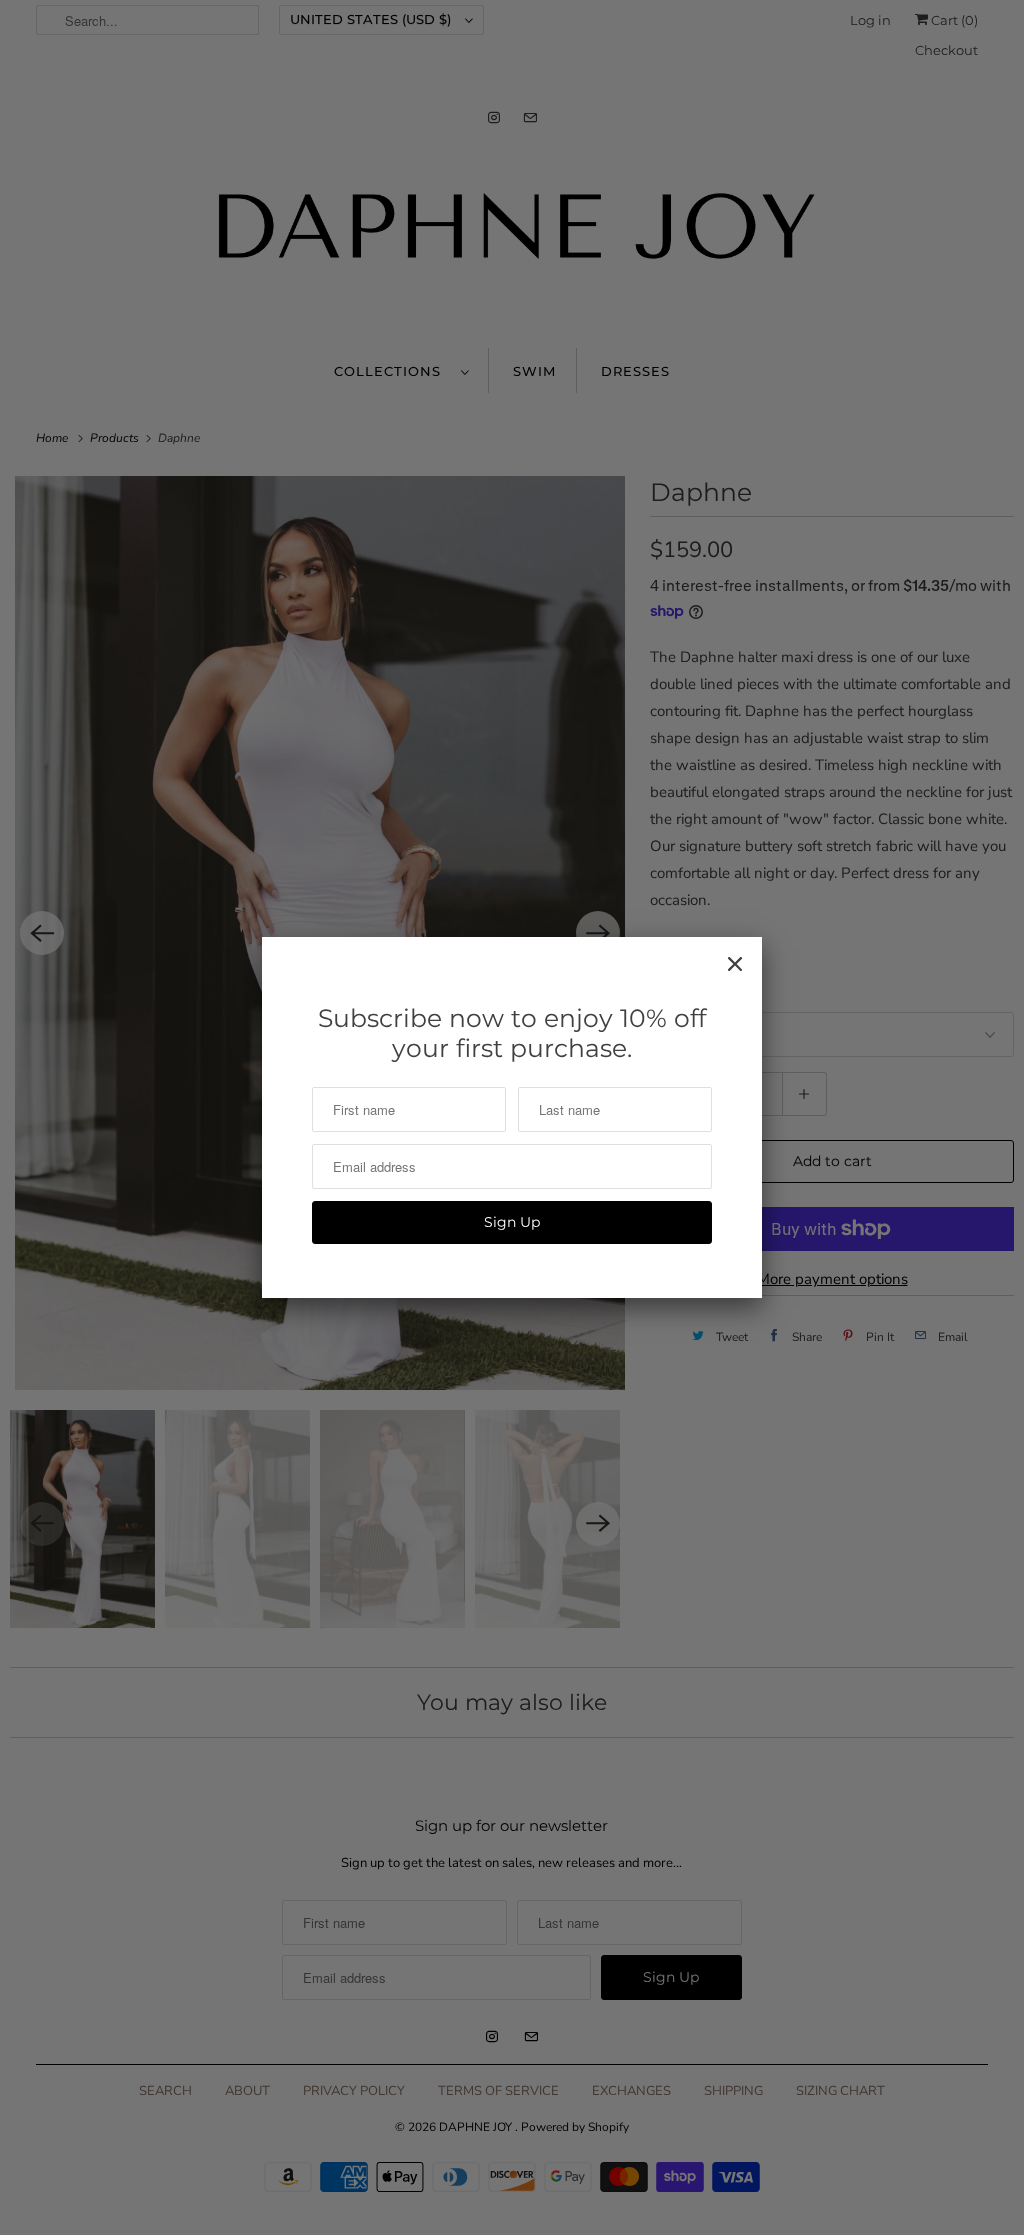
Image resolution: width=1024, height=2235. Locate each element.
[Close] (735, 964)
